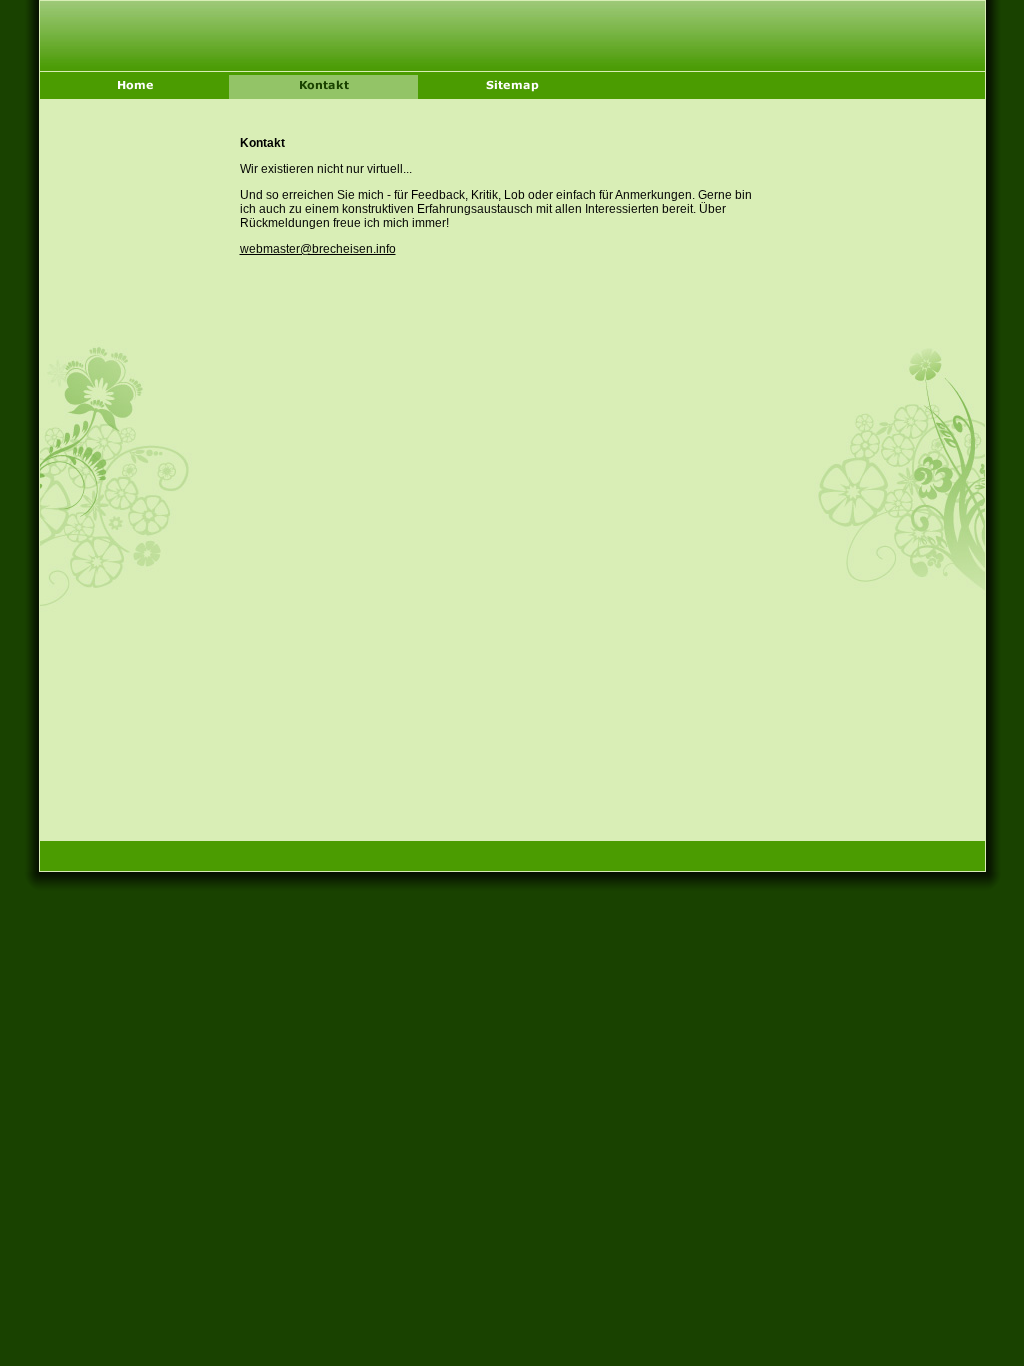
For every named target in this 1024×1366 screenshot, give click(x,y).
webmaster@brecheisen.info (318, 249)
